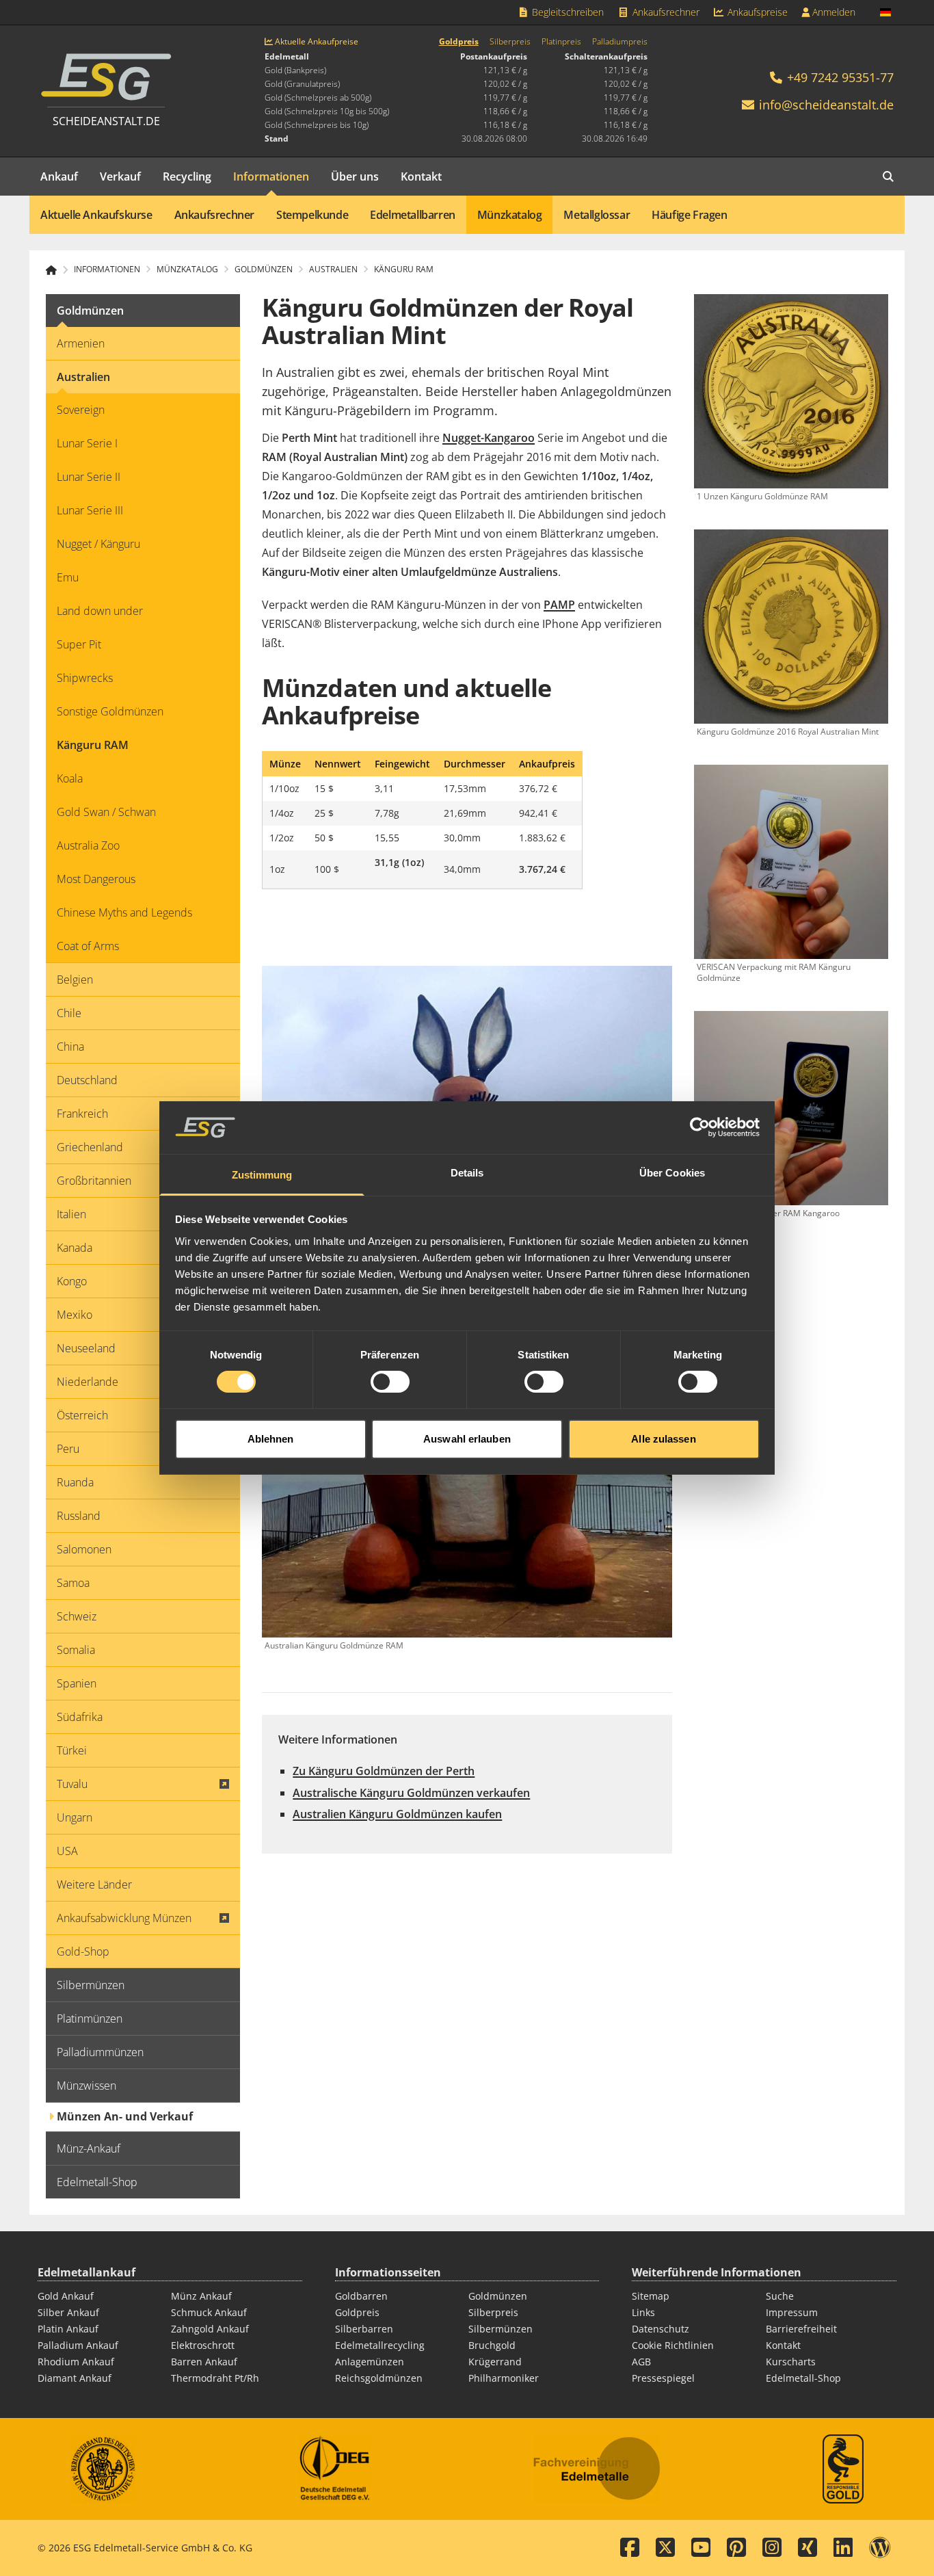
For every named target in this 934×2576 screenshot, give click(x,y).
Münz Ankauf (201, 2296)
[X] (665, 2548)
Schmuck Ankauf (209, 2312)
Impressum (792, 2312)
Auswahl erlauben (467, 1439)
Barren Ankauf (204, 2362)
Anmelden (832, 12)
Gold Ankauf (66, 2296)
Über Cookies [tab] (672, 1173)
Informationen (271, 176)
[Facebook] (630, 2548)
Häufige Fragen (689, 215)
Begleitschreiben (566, 12)
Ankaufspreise (756, 12)
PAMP (559, 605)
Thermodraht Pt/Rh (215, 2378)
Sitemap (651, 2296)
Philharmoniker (504, 2378)
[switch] (390, 1382)
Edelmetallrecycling (380, 2345)
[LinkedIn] (843, 2548)
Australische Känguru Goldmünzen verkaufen (411, 1793)
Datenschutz (661, 2329)
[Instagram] (772, 2548)
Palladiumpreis (620, 42)
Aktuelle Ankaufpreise (316, 42)
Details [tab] (467, 1173)
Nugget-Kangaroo (489, 438)
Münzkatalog (510, 215)
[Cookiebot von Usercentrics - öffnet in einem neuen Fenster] (700, 1127)
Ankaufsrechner (665, 12)
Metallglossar (597, 215)
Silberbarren (364, 2329)
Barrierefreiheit (801, 2329)
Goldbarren (361, 2296)
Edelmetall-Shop (803, 2378)
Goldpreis (459, 42)
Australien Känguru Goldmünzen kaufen (397, 1814)
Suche (780, 2296)
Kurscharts (791, 2362)
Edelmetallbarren (413, 215)
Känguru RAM (404, 270)
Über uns (355, 176)
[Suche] (888, 176)
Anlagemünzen (370, 2362)
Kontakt (421, 176)
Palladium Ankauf (78, 2345)
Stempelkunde (312, 215)
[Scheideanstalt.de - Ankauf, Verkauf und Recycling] (57, 270)
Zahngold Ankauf (210, 2329)
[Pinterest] (736, 2548)
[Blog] (880, 2548)
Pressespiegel (663, 2378)
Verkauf (120, 176)
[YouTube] (701, 2548)
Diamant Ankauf (75, 2378)
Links (643, 2312)
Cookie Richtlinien (673, 2345)
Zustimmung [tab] (262, 1175)
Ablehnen (271, 1439)
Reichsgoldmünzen (379, 2378)
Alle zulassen (663, 1439)
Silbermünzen (501, 2329)
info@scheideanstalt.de (826, 105)
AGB (641, 2362)
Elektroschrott (203, 2345)
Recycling (187, 176)
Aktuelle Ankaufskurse (96, 215)
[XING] (808, 2548)
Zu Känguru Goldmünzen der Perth (384, 1771)
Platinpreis (561, 42)
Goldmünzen (498, 2296)
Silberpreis (510, 42)
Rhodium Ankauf (76, 2362)
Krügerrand (495, 2362)
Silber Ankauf (68, 2312)
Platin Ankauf (68, 2329)
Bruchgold (492, 2345)
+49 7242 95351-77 (839, 77)
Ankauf (59, 176)
